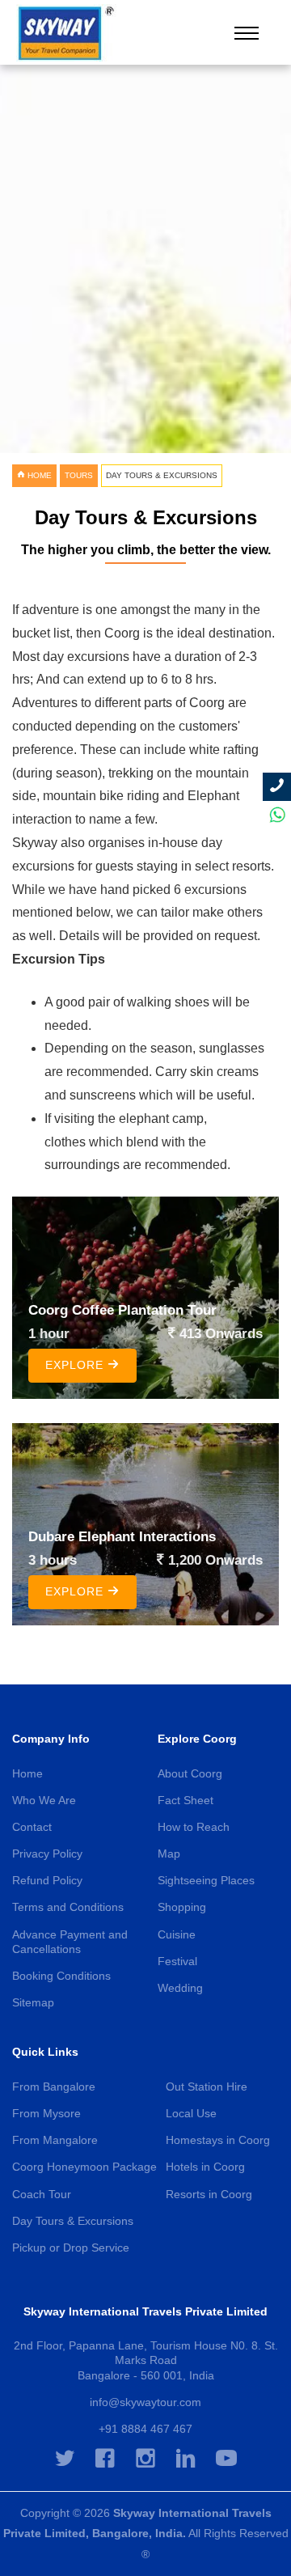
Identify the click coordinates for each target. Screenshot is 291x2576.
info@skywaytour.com (145, 2402)
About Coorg (190, 1773)
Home (27, 1773)
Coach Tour (42, 2194)
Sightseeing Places (206, 1880)
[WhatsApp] (277, 815)
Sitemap (33, 2002)
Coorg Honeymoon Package (84, 2167)
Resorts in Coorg (209, 2194)
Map (169, 1854)
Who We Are (44, 1800)
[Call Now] (277, 787)
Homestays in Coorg (218, 2140)
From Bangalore (54, 2087)
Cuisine (177, 1934)
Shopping (182, 1907)
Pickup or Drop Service (71, 2248)
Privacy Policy (47, 1854)
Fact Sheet (186, 1800)
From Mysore (46, 2113)
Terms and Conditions (68, 1907)
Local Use (191, 2113)
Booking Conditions (61, 1976)
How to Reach (194, 1827)
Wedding (180, 1988)
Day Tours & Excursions (73, 2221)
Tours (79, 475)
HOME (38, 475)
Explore (76, 1365)
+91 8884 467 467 (145, 2429)
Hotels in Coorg (205, 2167)
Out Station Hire (207, 2087)
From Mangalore (55, 2140)
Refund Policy (47, 1880)
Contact (32, 1827)
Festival (177, 1961)
